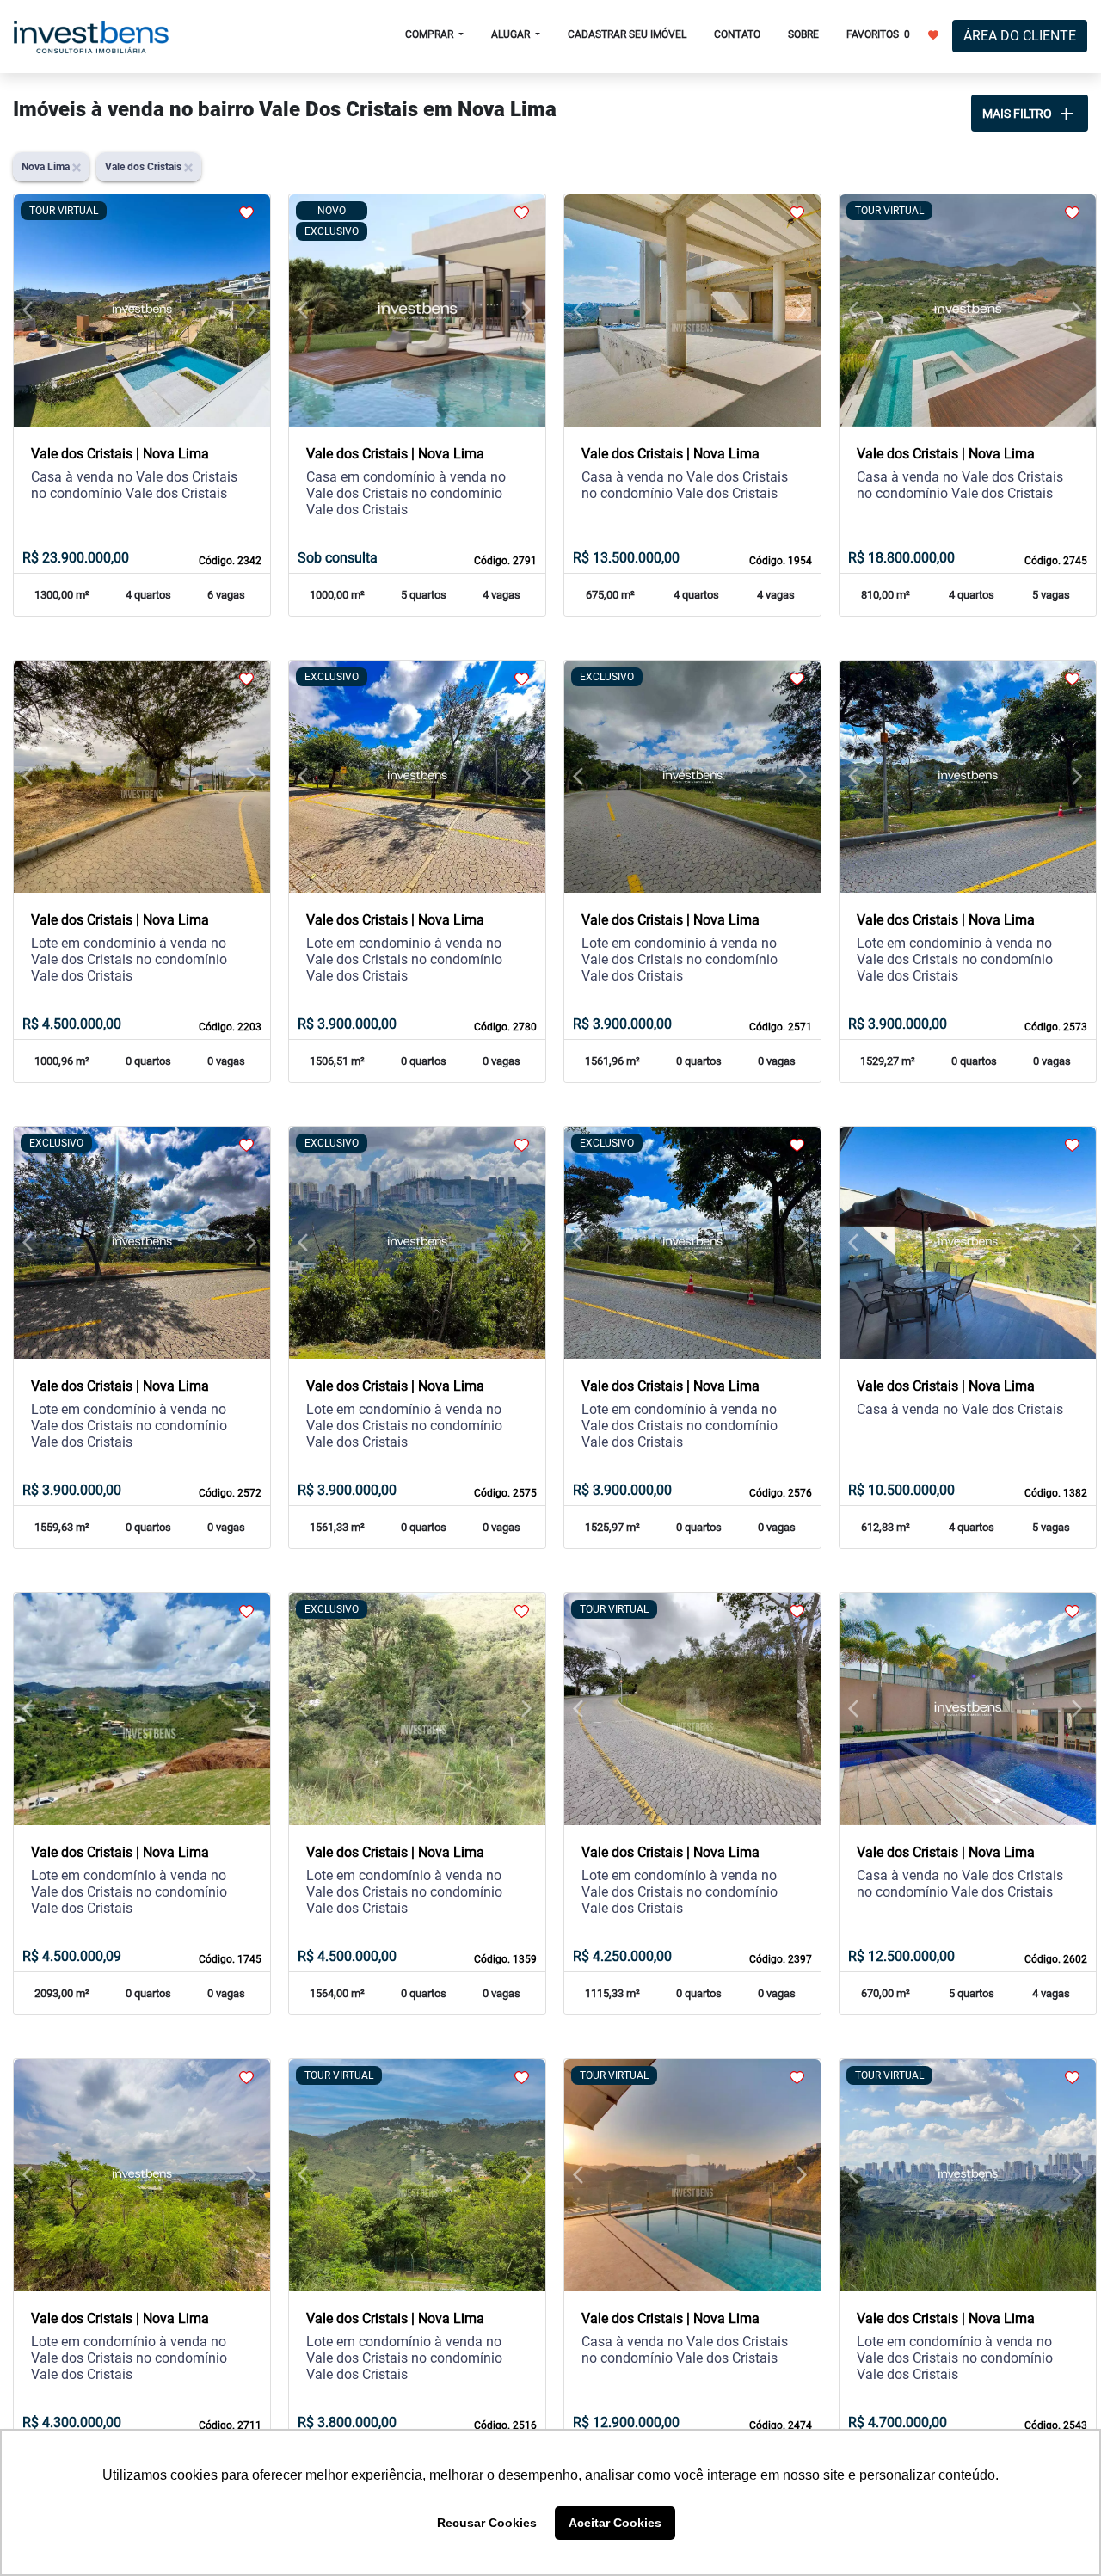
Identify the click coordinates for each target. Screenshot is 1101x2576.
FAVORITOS (878, 34)
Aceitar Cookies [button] (615, 2523)
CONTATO (737, 34)
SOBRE (803, 34)
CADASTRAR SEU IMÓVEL (627, 34)
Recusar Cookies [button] (487, 2523)
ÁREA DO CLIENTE (1020, 36)
